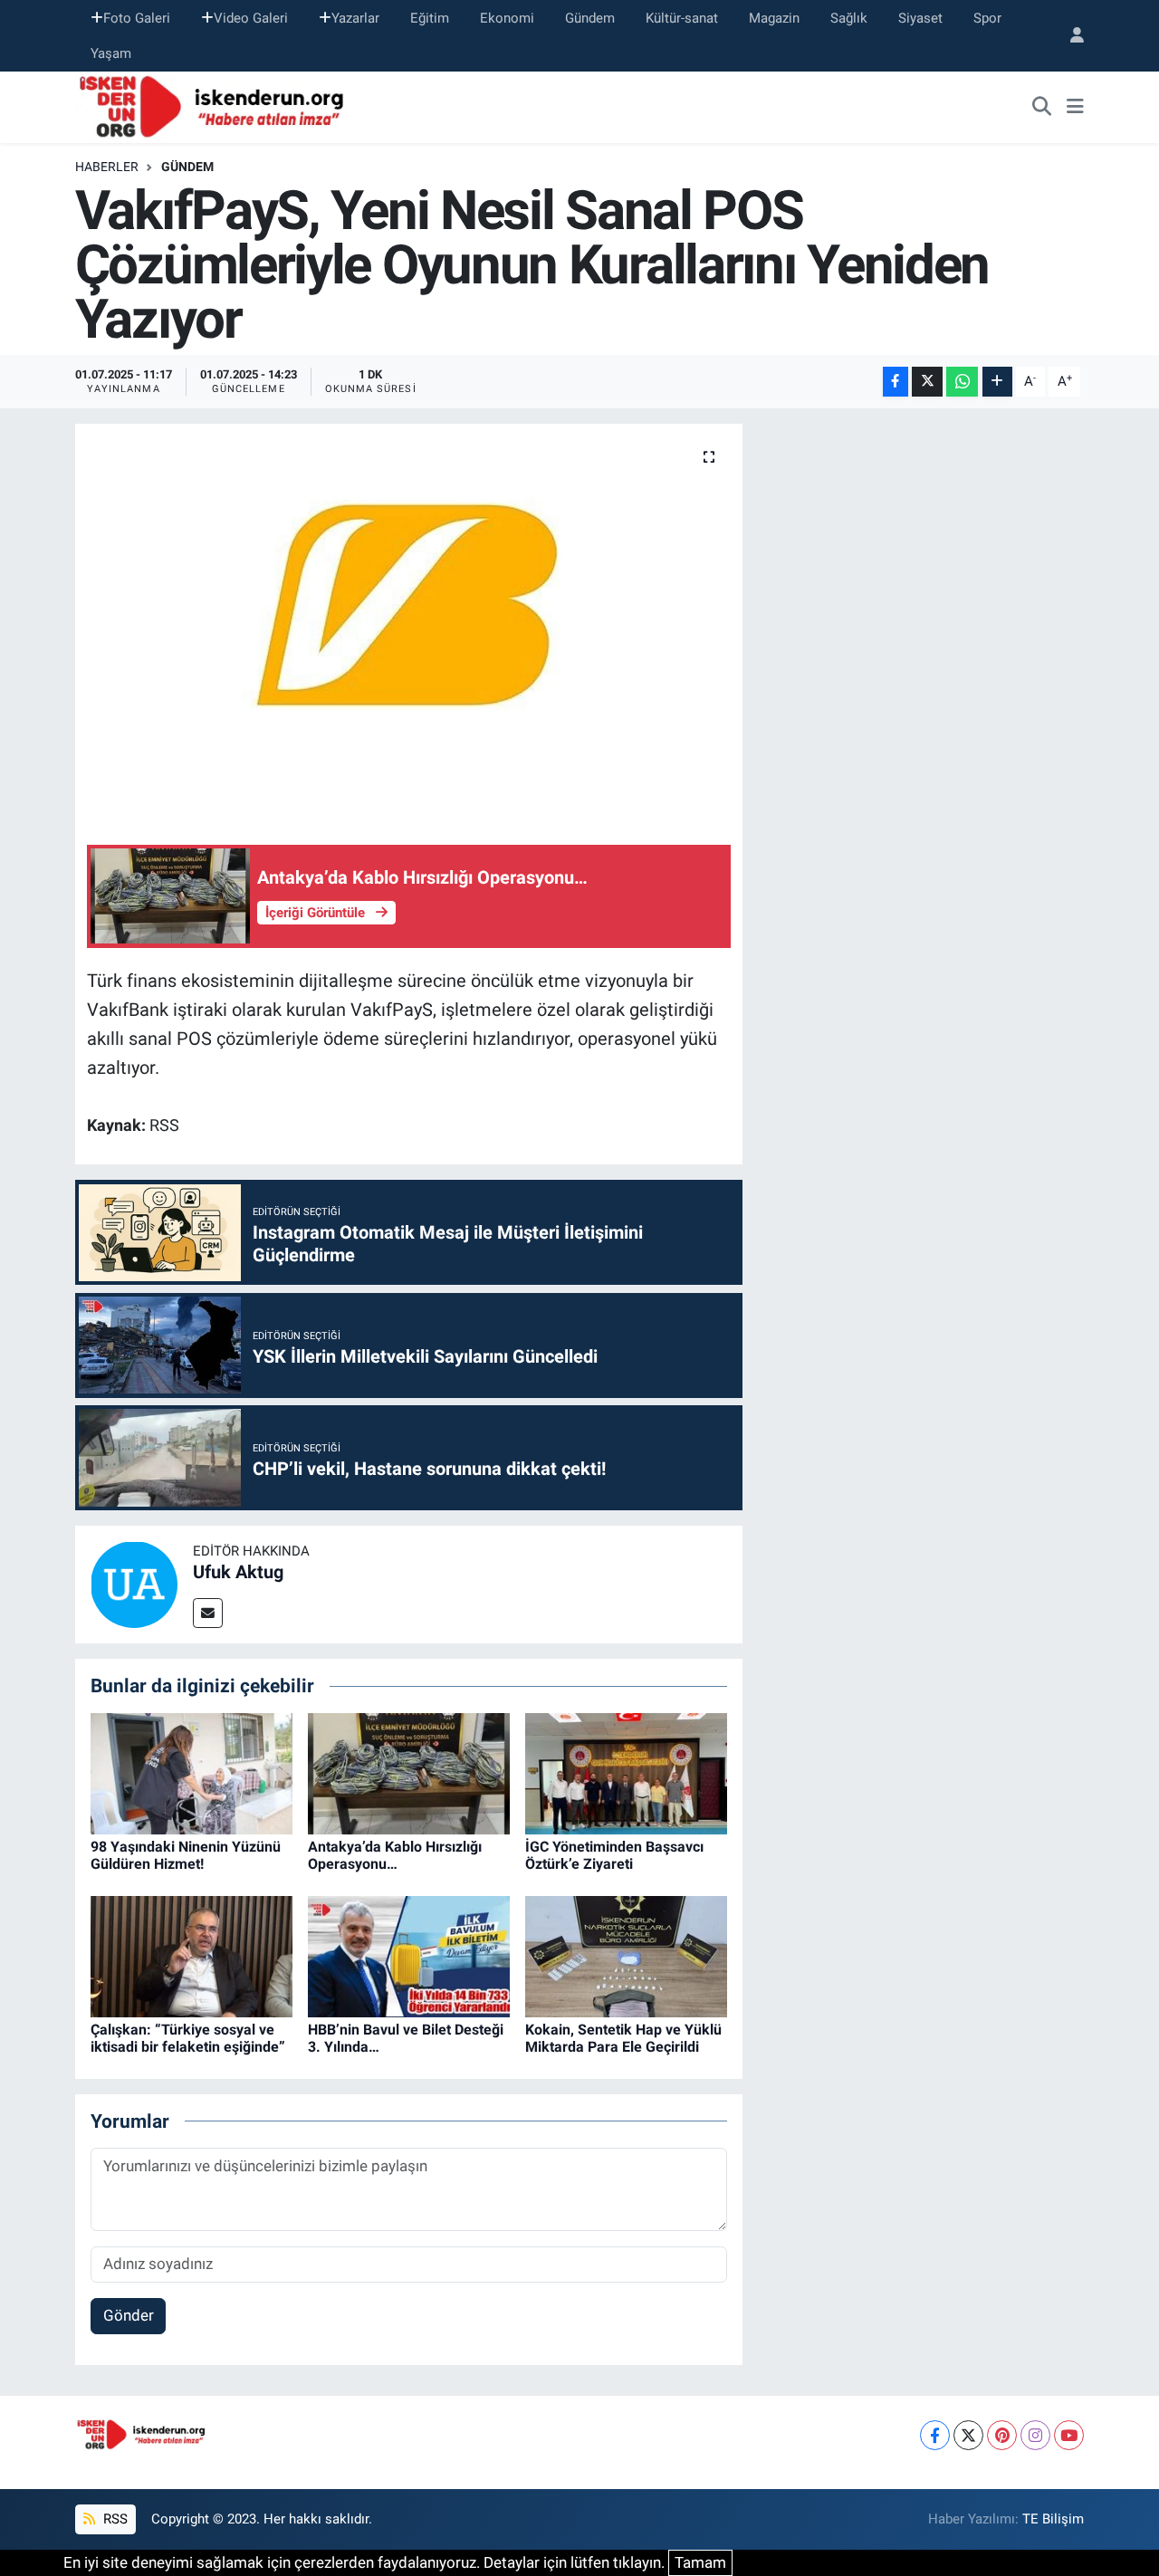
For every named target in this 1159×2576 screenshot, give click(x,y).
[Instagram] (1035, 2435)
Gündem (590, 18)
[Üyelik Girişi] (1069, 36)
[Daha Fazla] (997, 382)
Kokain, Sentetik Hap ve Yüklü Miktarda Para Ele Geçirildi (623, 2038)
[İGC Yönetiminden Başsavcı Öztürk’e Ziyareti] (626, 1772)
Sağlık (849, 18)
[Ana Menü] (1075, 108)
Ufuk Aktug (238, 1572)
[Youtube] (1069, 2435)
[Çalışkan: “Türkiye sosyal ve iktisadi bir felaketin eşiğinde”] (192, 1955)
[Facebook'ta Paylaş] (896, 382)
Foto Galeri (137, 18)
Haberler (107, 167)
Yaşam (111, 53)
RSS (114, 2519)
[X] (968, 2435)
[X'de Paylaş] (927, 382)
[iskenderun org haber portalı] (216, 106)
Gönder (129, 2315)
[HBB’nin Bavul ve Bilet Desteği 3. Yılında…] (409, 1955)
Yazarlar (355, 18)
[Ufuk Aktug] (134, 1584)
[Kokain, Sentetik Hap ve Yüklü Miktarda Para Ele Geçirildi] (626, 1955)
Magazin (774, 18)
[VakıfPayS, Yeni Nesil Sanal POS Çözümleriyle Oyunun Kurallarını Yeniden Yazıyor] (409, 619)
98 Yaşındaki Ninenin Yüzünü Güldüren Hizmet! (186, 1855)
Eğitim (430, 18)
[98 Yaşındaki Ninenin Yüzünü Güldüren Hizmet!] (192, 1772)
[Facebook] (935, 2435)
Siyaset (920, 18)
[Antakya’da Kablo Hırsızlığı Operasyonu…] (409, 1772)
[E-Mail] (208, 1613)
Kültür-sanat (682, 18)
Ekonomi (507, 18)
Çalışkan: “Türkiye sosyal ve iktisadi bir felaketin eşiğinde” (188, 2038)
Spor (987, 18)
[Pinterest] (1002, 2435)
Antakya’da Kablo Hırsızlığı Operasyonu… (395, 1855)
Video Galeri (251, 18)
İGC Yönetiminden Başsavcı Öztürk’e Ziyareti (614, 1855)
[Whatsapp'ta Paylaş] (962, 382)
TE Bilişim (1053, 2519)
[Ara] (1042, 108)
